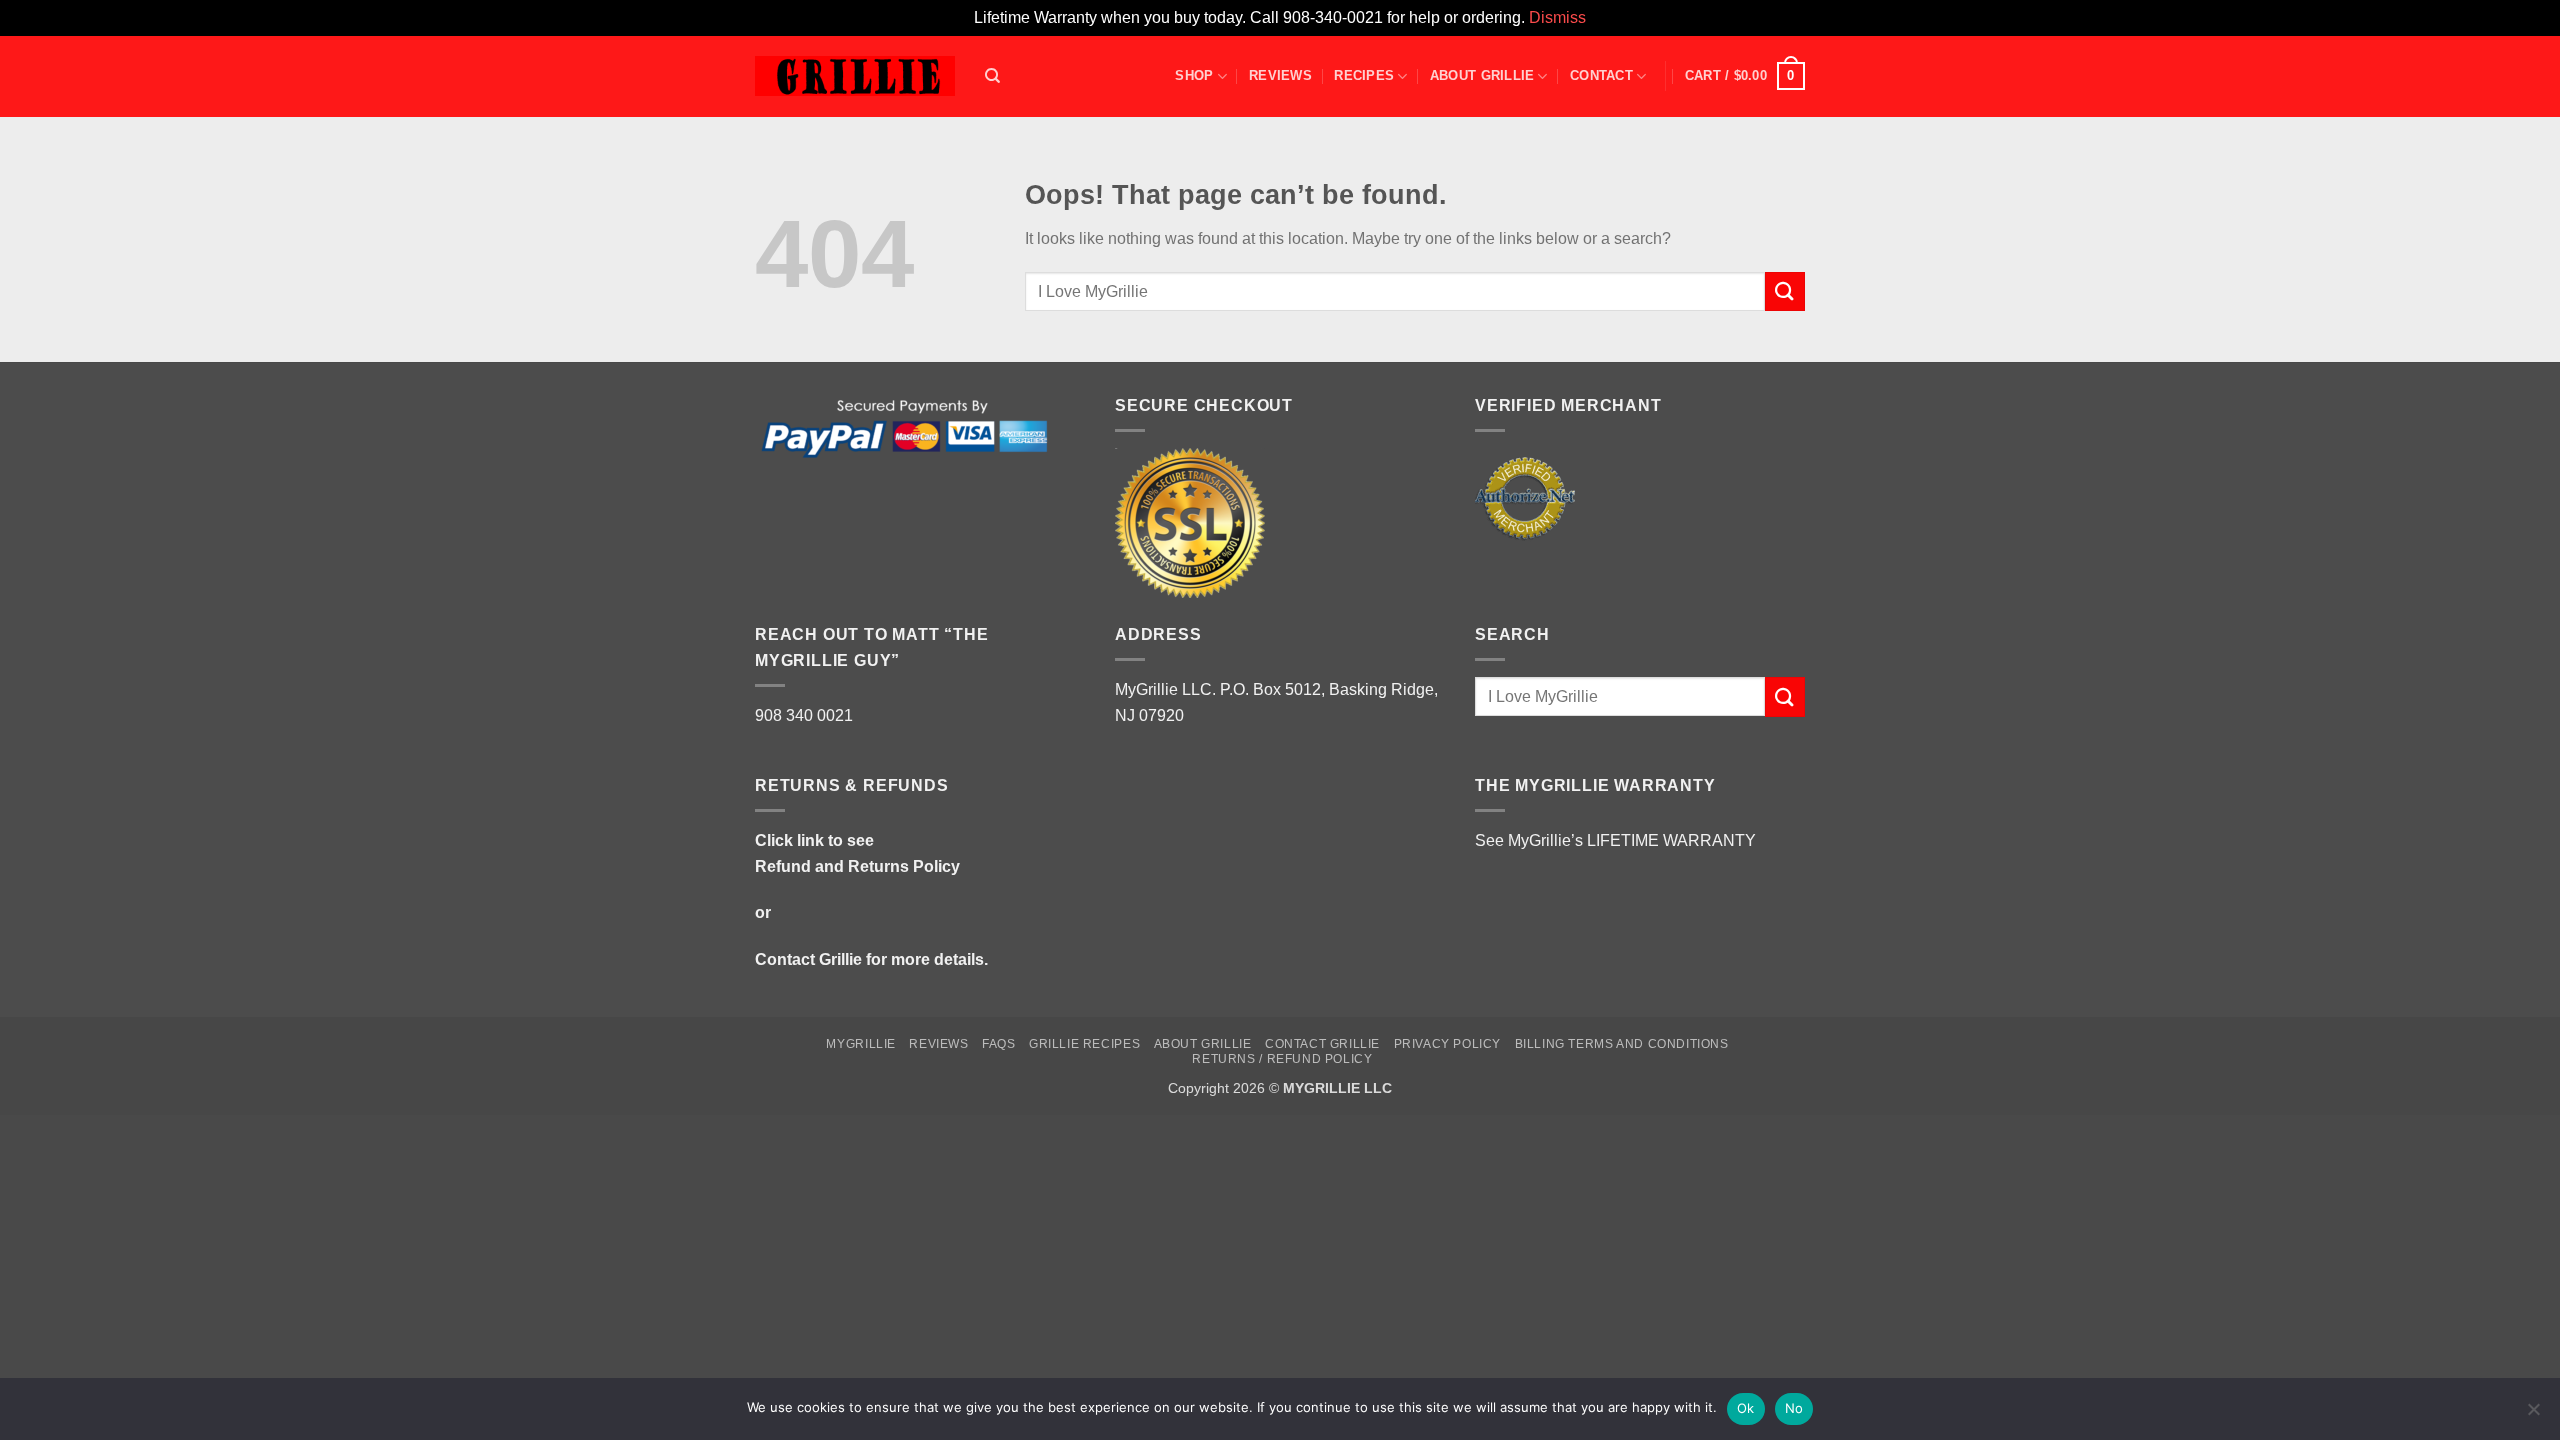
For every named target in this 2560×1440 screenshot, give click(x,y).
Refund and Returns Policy (857, 866)
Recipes (1364, 75)
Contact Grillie (808, 959)
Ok (1746, 1408)
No (1794, 1408)
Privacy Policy (1448, 1044)
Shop (1194, 75)
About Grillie (1482, 75)
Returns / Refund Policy (1282, 1059)
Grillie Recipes (1084, 1044)
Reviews (1280, 75)
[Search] (992, 76)
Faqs (998, 1044)
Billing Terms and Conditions (1622, 1044)
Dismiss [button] (1557, 17)
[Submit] (1785, 291)
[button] (1745, 76)
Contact (1601, 75)
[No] (2533, 1415)
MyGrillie (861, 1044)
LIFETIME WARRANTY (1671, 840)
